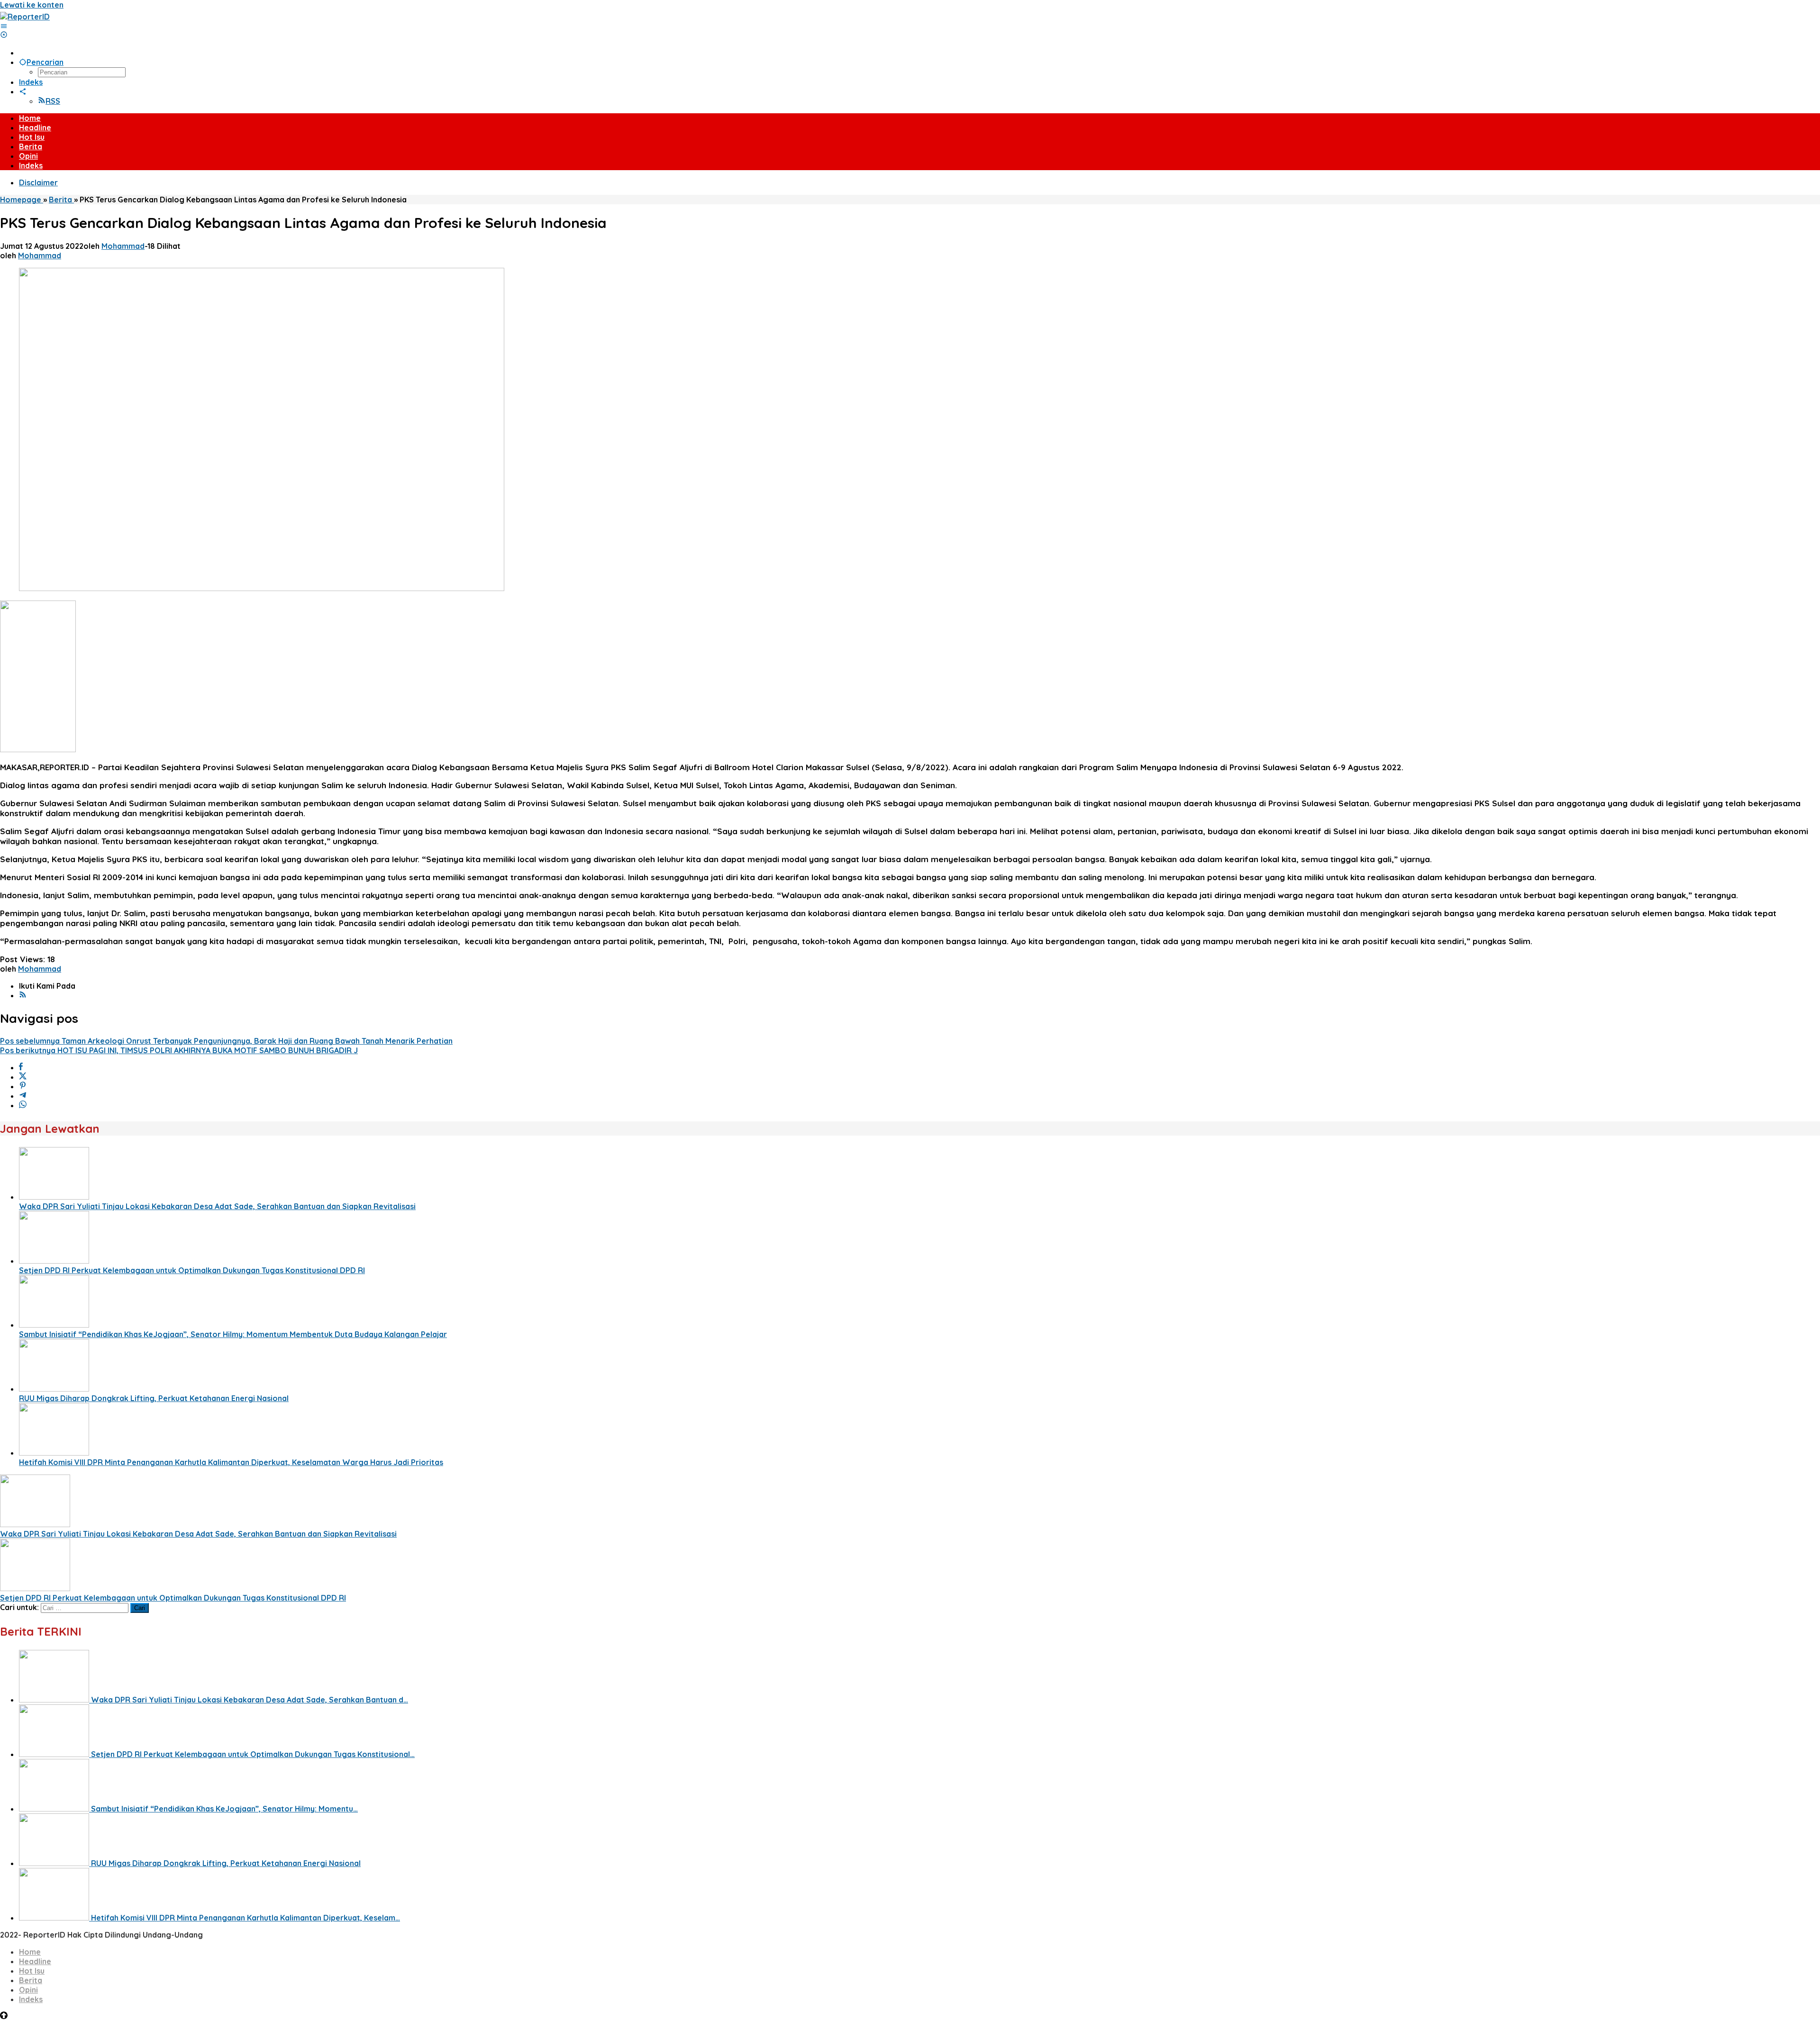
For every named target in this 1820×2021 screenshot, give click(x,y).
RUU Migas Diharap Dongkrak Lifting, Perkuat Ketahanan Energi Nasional (154, 1398)
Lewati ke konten (32, 5)
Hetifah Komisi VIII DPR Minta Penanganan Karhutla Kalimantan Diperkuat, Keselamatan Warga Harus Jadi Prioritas (231, 1462)
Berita (31, 1980)
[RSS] (23, 995)
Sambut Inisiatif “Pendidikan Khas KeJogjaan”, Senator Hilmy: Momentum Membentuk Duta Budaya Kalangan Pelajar (233, 1334)
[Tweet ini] (23, 1077)
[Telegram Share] (23, 1096)
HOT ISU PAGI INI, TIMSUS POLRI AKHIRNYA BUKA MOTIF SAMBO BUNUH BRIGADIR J (179, 1050)
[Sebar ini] (21, 1067)
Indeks (31, 1999)
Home (30, 1952)
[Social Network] (23, 91)
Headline (35, 1961)
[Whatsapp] (23, 1105)
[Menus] (4, 26)
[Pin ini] (23, 1086)
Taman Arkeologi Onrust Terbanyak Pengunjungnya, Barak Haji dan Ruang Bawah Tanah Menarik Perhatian (226, 1041)
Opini (28, 1990)
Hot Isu (32, 1971)
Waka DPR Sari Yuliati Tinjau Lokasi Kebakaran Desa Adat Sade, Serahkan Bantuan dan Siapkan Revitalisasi (217, 1206)
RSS (53, 101)
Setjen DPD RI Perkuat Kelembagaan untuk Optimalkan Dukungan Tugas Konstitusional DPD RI (192, 1270)
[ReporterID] (25, 17)
